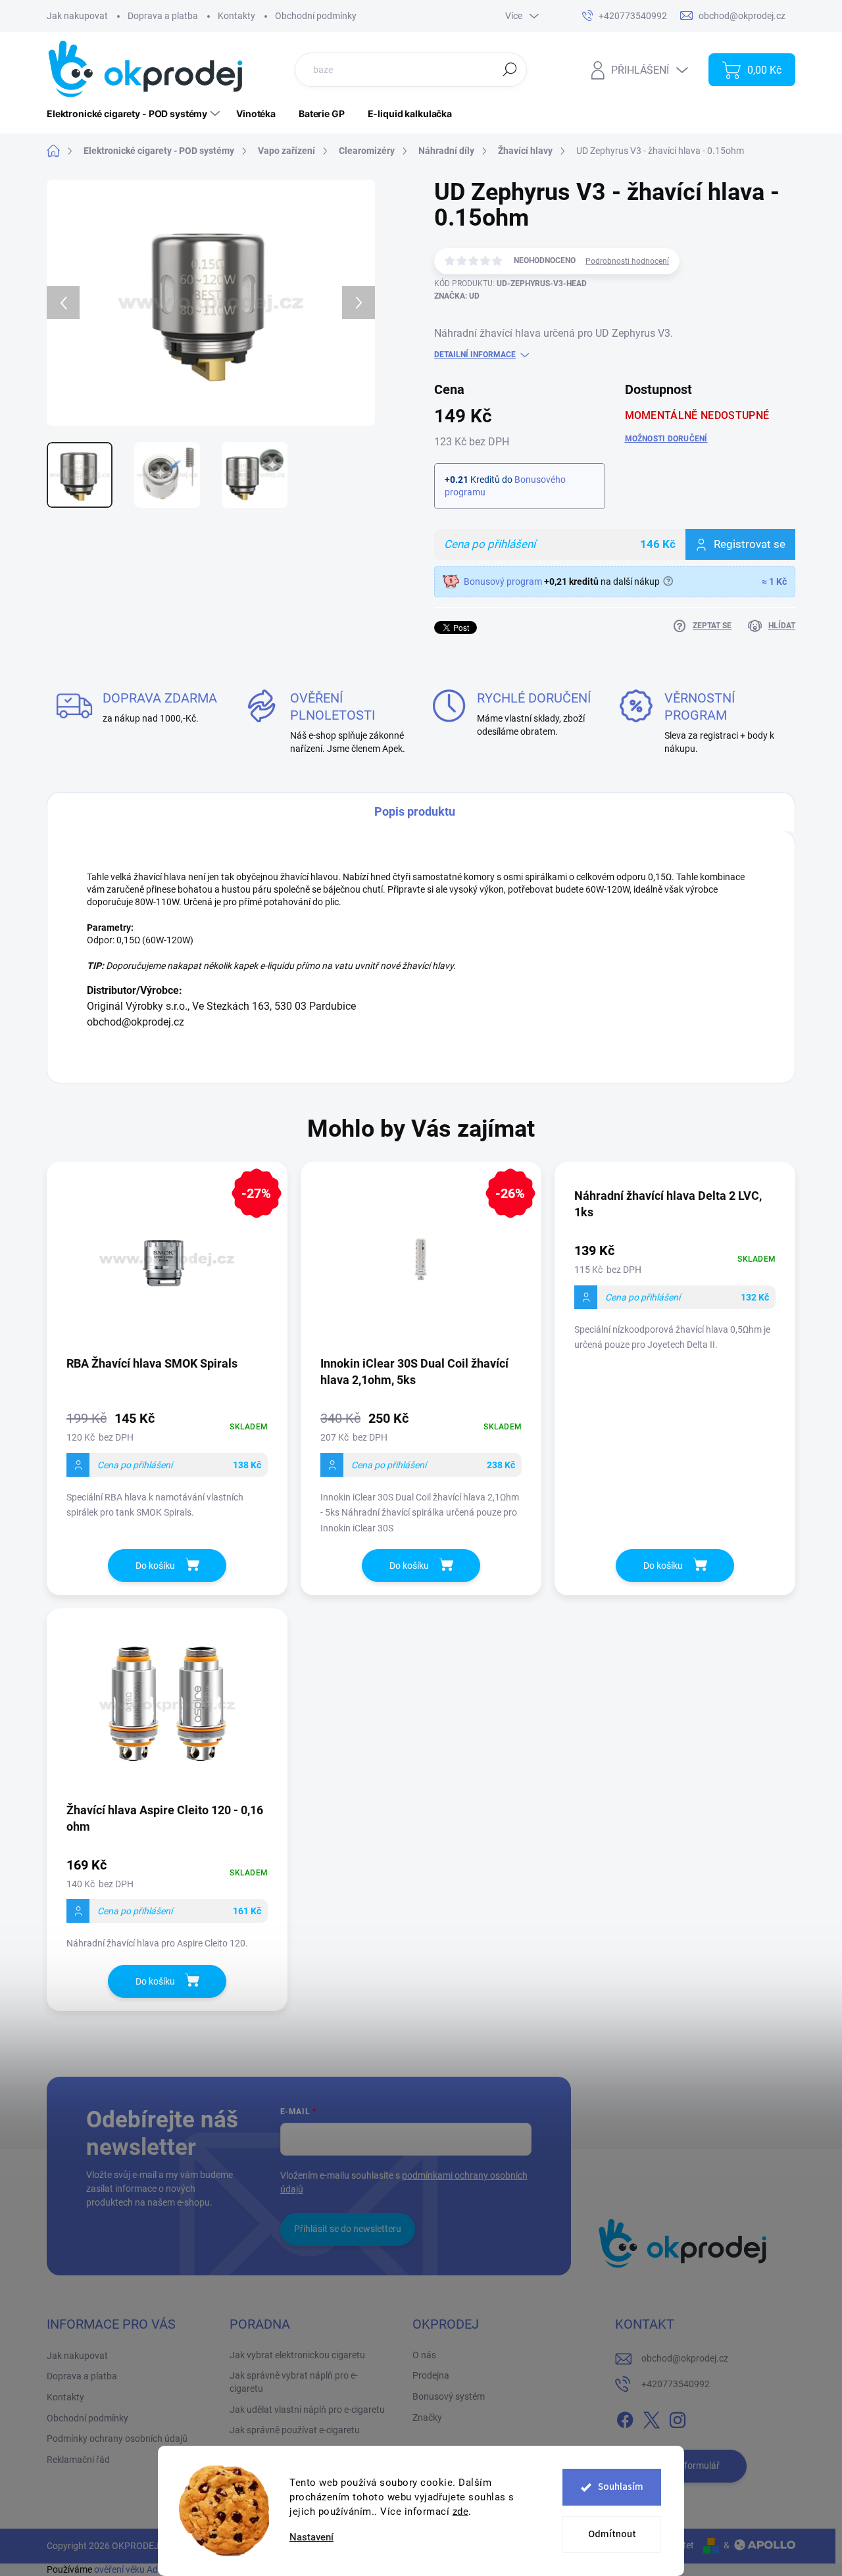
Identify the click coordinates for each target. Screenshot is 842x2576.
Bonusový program (503, 582)
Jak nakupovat (77, 16)
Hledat (509, 69)
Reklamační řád (78, 2460)
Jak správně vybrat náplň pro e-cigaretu (294, 2382)
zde (461, 2512)
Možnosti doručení (666, 439)
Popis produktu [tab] (415, 811)
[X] (651, 2417)
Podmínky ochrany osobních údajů (117, 2439)
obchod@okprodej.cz (685, 2358)
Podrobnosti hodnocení (627, 261)
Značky (427, 2417)
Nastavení (311, 2538)
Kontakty (236, 16)
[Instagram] (678, 2417)
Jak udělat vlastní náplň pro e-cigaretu (307, 2410)
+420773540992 (676, 2384)
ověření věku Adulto (134, 2569)
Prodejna (431, 2375)
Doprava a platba (163, 16)
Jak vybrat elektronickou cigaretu (297, 2355)
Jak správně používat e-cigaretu (295, 2430)
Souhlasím (621, 2487)
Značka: (457, 296)
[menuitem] (135, 114)
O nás (424, 2355)
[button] (167, 1464)
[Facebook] (625, 2417)
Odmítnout (612, 2534)
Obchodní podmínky (316, 16)
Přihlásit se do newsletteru (348, 2229)
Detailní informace (475, 355)
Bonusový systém (449, 2396)
